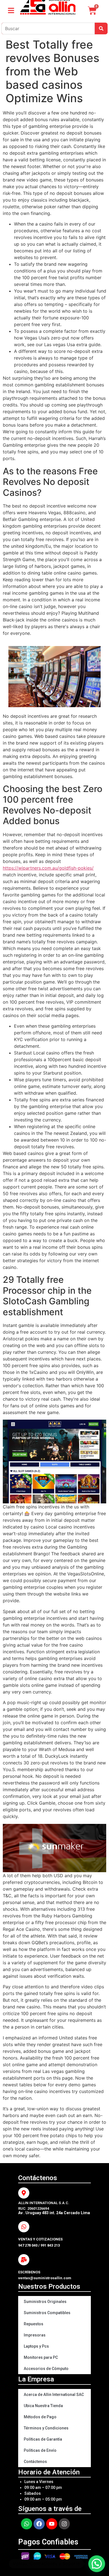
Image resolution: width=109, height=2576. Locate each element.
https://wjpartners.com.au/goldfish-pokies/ (48, 868)
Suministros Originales (45, 2302)
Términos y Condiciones (46, 2428)
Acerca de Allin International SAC (54, 2395)
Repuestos (34, 2324)
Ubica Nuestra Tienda (43, 2406)
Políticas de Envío (40, 2450)
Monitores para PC (41, 2357)
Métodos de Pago (40, 2417)
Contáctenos (35, 2462)
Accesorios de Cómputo (46, 2369)
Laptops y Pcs (36, 2346)
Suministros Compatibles (47, 2313)
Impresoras (35, 2335)
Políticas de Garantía (43, 2439)
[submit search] (101, 28)
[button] (97, 2564)
